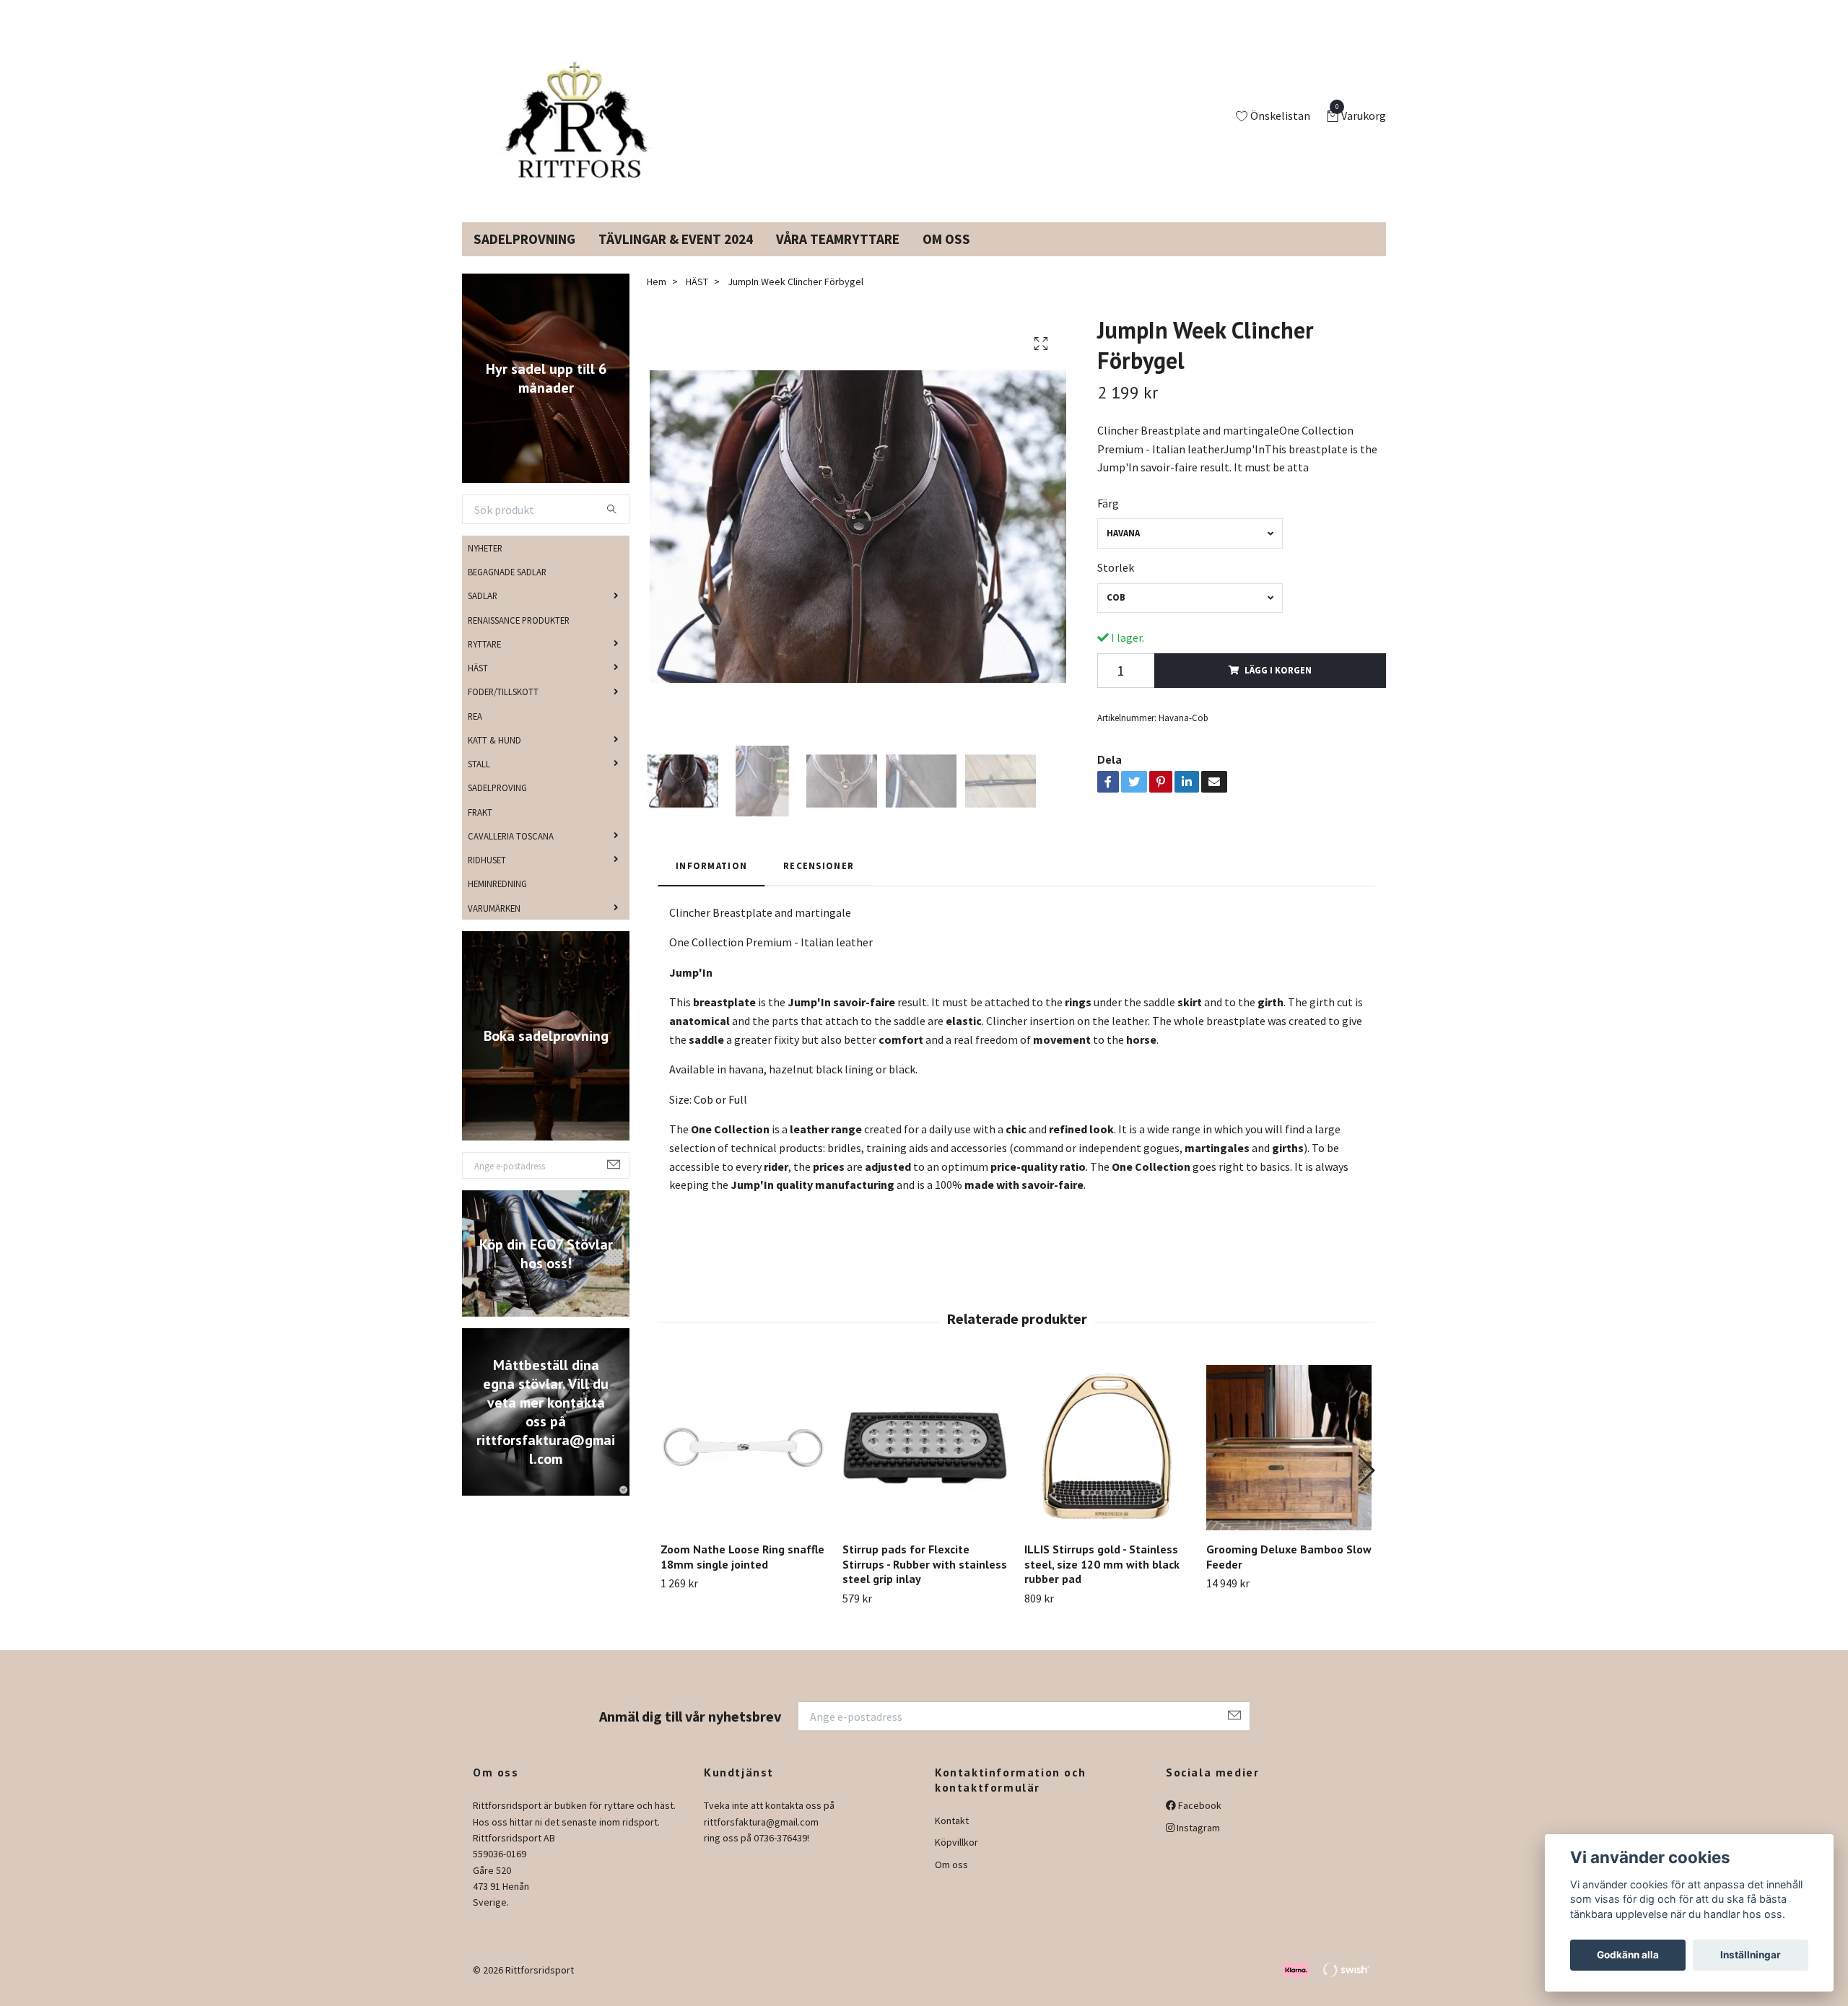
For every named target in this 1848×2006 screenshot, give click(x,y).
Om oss (951, 1882)
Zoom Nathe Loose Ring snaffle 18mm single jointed (742, 1574)
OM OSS (946, 256)
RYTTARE (484, 661)
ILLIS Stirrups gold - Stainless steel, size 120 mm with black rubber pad (1102, 1582)
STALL (479, 781)
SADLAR (483, 613)
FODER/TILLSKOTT (503, 709)
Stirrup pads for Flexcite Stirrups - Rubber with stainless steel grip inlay (925, 1582)
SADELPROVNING (524, 256)
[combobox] (1190, 550)
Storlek (1116, 585)
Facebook (1199, 1823)
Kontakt (952, 1838)
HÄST (478, 685)
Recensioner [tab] (819, 883)
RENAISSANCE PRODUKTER (519, 637)
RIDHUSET (487, 877)
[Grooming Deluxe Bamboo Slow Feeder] (1289, 1465)
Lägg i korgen (1278, 687)
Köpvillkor (956, 1859)
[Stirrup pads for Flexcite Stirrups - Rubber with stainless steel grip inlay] (925, 1465)
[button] (1365, 1488)
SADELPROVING (497, 805)
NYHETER (485, 565)
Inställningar (1751, 1955)
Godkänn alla (1628, 1955)
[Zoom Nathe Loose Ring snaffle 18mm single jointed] (743, 1465)
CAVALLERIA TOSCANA (511, 853)
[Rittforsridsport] (580, 126)
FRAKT (480, 829)
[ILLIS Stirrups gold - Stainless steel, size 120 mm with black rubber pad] (1107, 1465)
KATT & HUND (494, 757)
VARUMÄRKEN (494, 925)
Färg (1108, 520)
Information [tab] (711, 883)
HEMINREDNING (497, 901)
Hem (657, 299)
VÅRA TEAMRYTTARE (838, 256)
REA (475, 733)
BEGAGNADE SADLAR (507, 589)
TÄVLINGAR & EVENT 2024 (676, 256)
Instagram (1197, 1844)
